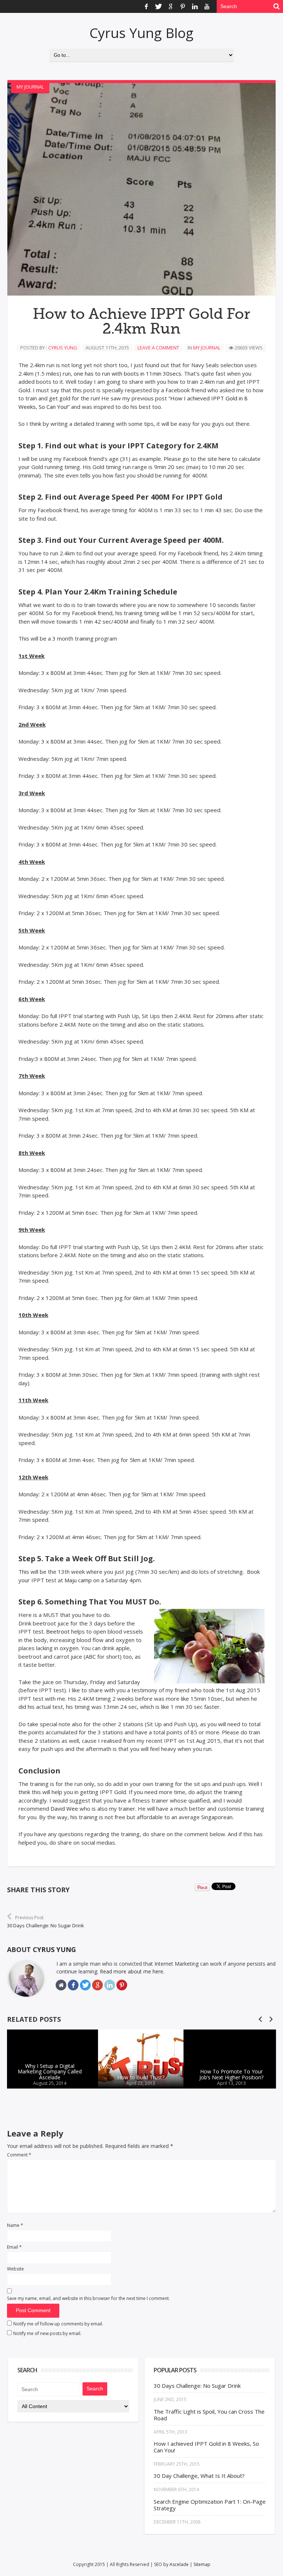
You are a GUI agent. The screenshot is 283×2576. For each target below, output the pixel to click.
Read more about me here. (132, 1971)
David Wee (64, 1808)
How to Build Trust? (141, 2077)
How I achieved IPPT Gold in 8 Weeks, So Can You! (206, 2447)
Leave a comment (158, 348)
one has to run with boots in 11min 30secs (127, 373)
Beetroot (58, 1631)
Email (14, 2247)
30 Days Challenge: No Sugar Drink (197, 2386)
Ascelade (179, 2564)
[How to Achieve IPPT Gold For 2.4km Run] (141, 189)
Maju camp (78, 1580)
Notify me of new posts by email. (47, 2333)
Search (95, 2389)
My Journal (30, 87)
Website (15, 2269)
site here (219, 459)
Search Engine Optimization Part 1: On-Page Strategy (210, 2505)
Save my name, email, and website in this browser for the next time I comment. (88, 2298)
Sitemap (202, 2564)
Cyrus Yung (63, 348)
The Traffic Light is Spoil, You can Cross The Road (209, 2415)
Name (15, 2225)
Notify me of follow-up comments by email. (58, 2324)
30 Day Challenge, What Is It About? (199, 2476)
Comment (19, 2155)
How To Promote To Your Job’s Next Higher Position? (231, 2075)
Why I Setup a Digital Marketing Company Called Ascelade (50, 2072)
